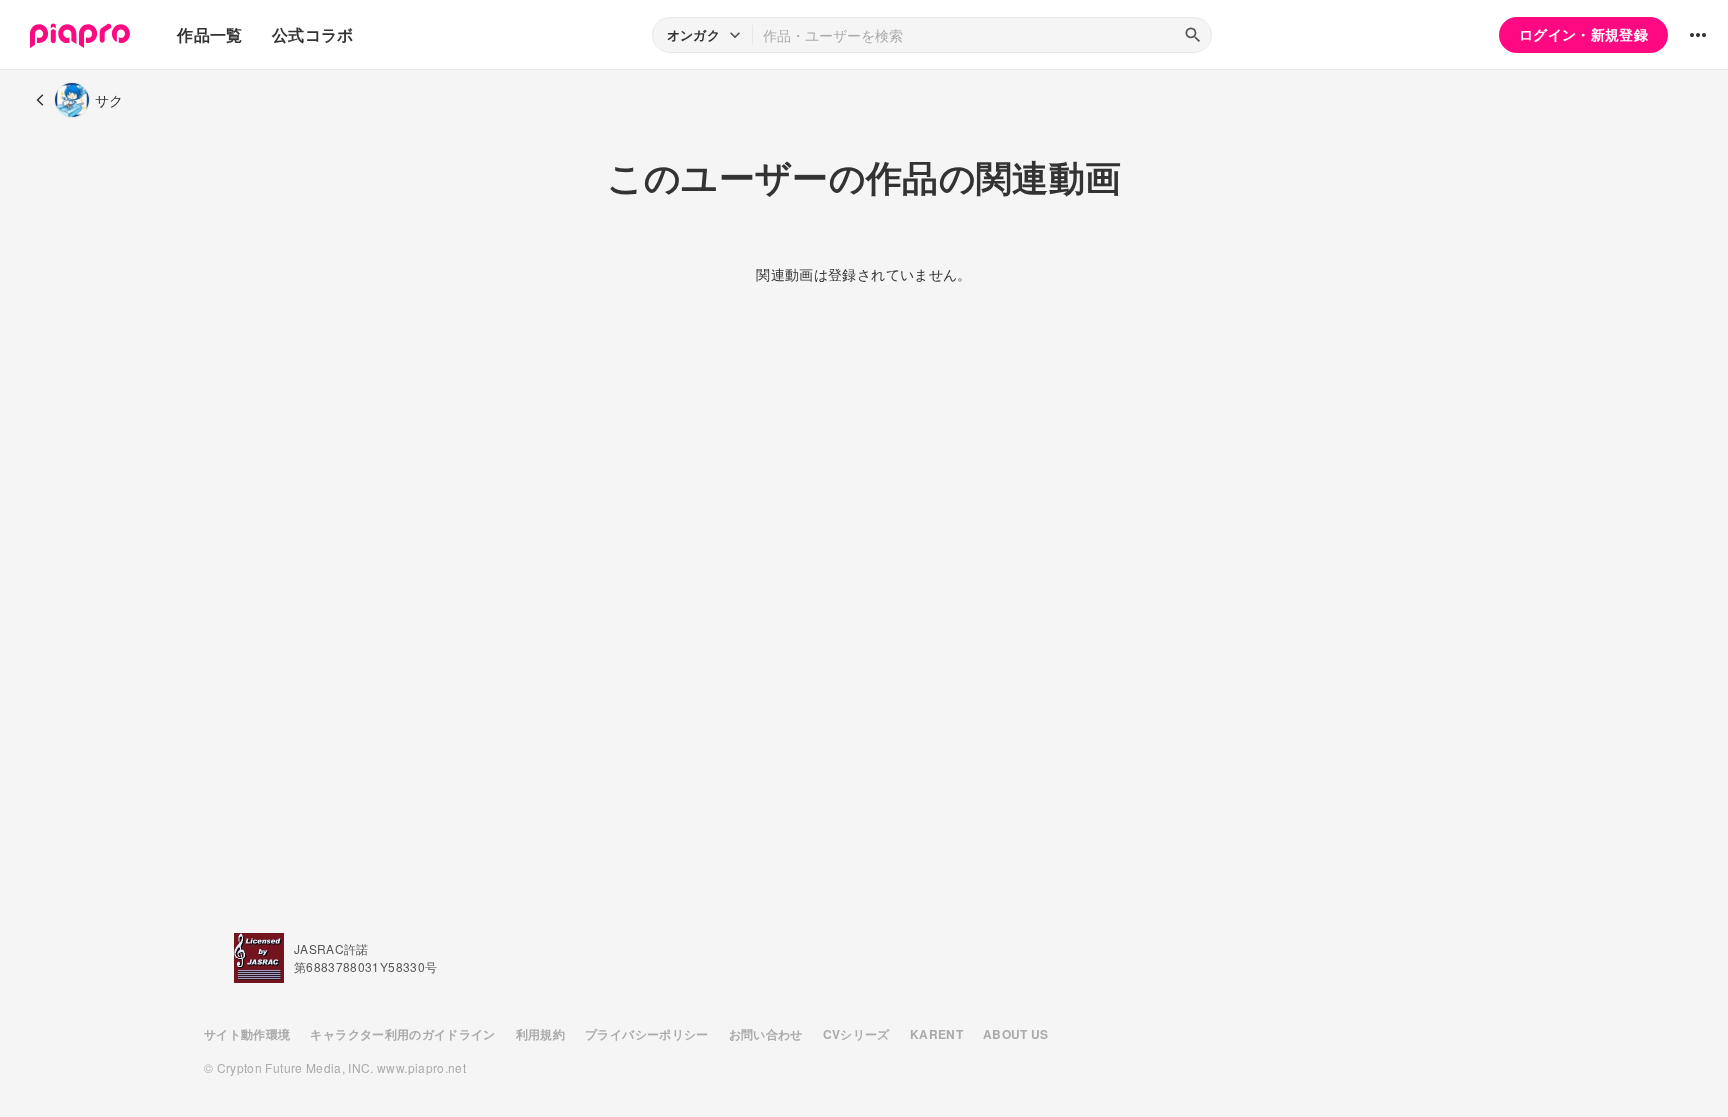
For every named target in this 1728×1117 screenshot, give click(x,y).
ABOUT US (1016, 1034)
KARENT (936, 1034)
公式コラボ (313, 34)
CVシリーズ (856, 1034)
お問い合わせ (766, 1034)
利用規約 (540, 1034)
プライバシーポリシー (647, 1034)
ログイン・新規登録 (1583, 34)
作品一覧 (209, 34)
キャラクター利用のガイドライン (402, 1034)
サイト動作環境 (247, 1034)
